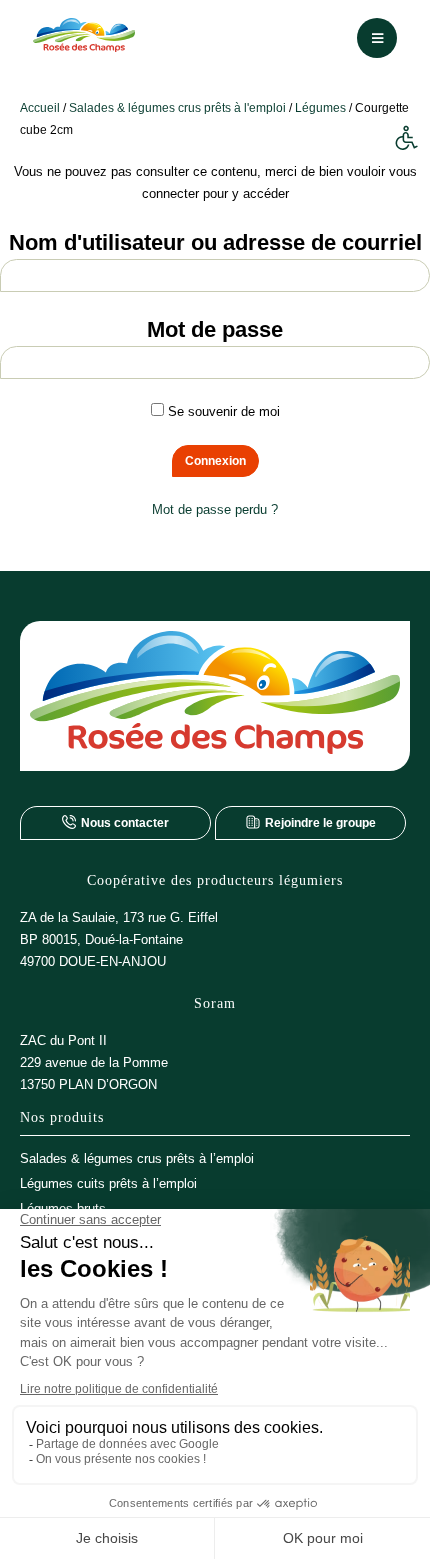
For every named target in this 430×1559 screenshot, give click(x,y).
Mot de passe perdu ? (215, 509)
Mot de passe (215, 329)
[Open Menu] (377, 38)
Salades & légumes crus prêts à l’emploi (137, 1158)
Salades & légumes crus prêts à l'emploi (177, 108)
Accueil (40, 108)
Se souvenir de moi (222, 411)
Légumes (320, 108)
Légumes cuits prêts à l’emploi (108, 1183)
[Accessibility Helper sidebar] (406, 139)
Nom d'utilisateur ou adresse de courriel (215, 242)
